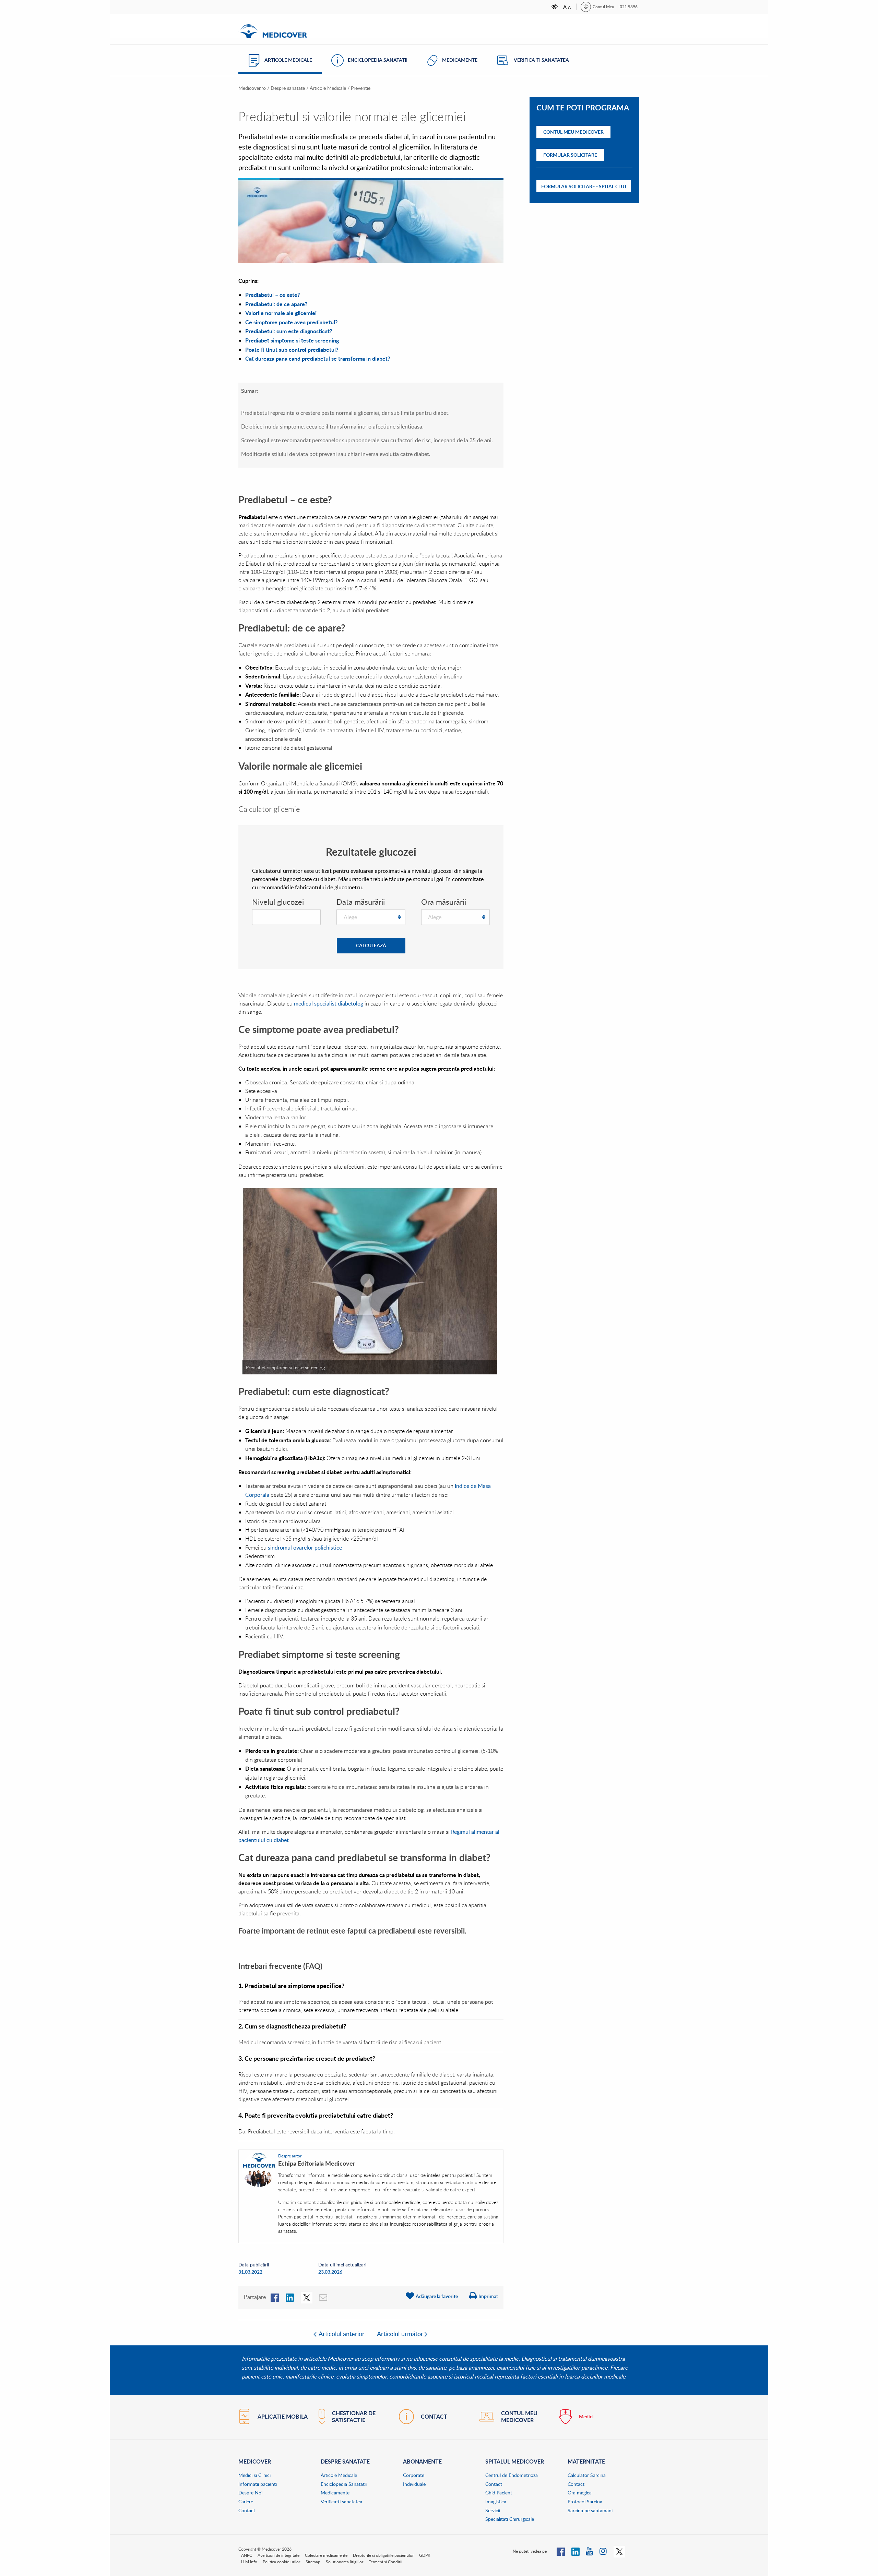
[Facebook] (275, 2297)
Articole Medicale (328, 88)
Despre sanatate (288, 88)
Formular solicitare (570, 155)
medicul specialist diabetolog (329, 1003)
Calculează (371, 945)
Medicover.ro (252, 88)
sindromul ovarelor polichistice (305, 1548)
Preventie (361, 88)
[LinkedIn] (290, 2297)
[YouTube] (590, 2551)
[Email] (323, 2297)
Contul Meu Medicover (573, 132)
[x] (307, 2297)
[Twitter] (619, 2551)
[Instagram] (603, 2551)
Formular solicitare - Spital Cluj (584, 186)
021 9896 (629, 7)
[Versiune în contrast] (555, 7)
